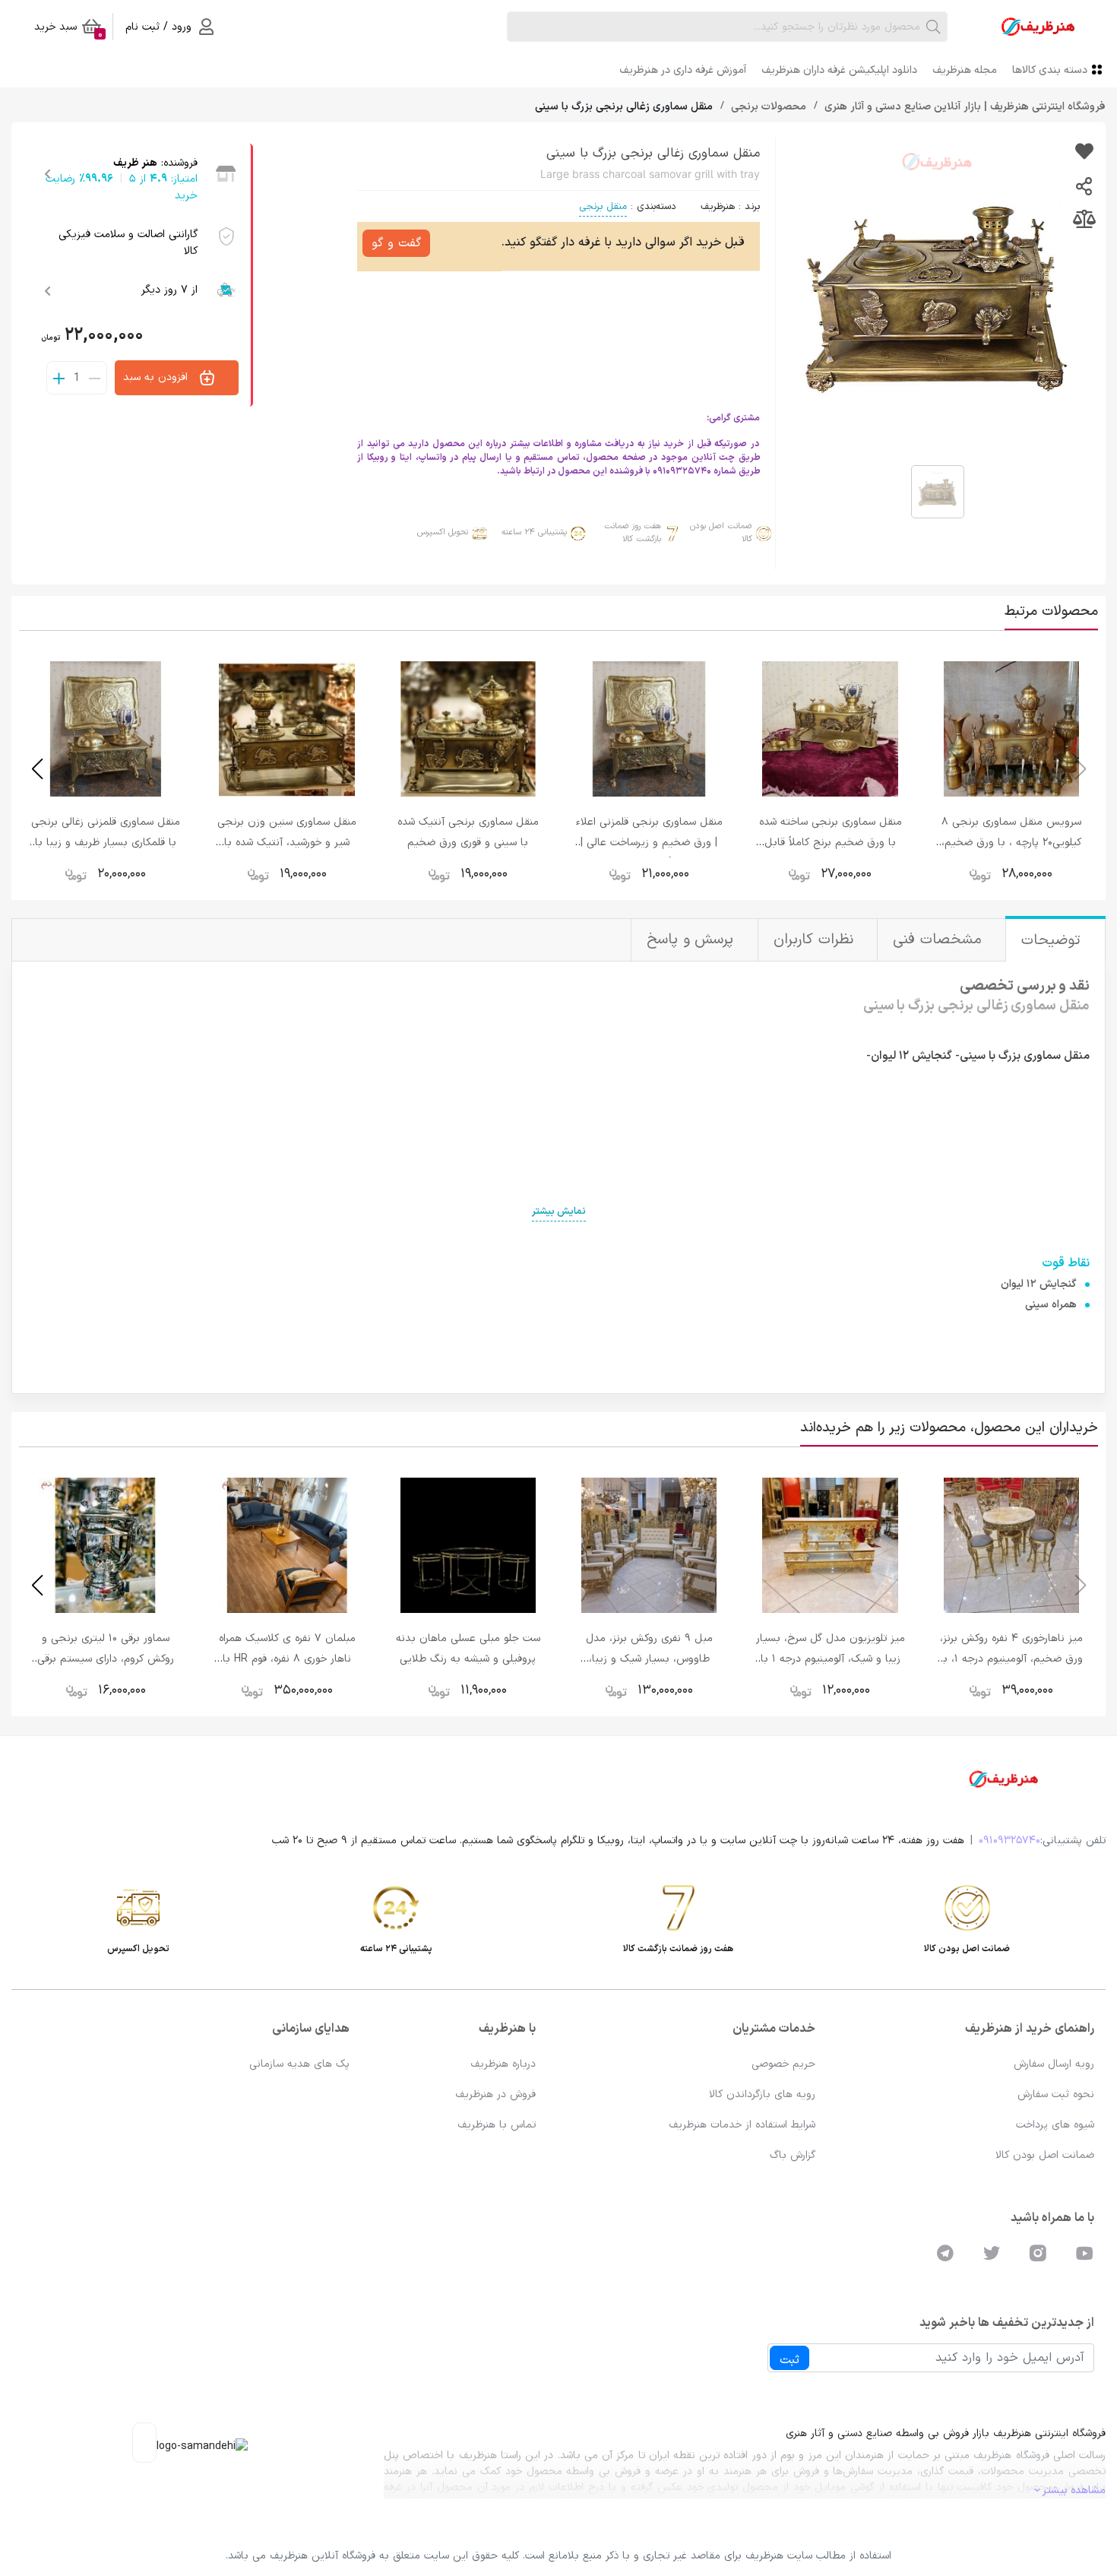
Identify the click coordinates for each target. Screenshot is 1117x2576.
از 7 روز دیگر (169, 290)
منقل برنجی (603, 207)
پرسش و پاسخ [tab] (693, 940)
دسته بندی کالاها (1050, 70)
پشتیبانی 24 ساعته (534, 532)
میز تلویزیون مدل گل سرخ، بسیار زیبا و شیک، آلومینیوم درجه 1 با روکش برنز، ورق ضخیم (831, 1659)
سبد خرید (68, 30)
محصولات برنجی (767, 107)
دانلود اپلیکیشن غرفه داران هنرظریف (839, 70)
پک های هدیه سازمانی (299, 2064)
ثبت (789, 2360)
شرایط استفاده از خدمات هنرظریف (742, 2125)
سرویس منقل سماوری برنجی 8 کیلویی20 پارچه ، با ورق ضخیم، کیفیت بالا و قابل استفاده (1011, 843)
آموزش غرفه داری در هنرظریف (683, 70)
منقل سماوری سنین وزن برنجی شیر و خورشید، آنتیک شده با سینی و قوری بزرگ (287, 843)
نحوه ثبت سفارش (1056, 2094)
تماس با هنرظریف (497, 2125)
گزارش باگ (793, 2155)
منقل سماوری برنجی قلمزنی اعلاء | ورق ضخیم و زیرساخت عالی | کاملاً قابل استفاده (649, 843)
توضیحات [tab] (1054, 941)
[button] (37, 769)
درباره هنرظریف (503, 2064)
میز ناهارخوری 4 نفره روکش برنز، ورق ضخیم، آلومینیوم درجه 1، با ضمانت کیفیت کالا (1011, 1659)
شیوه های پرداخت (1055, 2125)
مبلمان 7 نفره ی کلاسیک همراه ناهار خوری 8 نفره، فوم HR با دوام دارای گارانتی (287, 1659)
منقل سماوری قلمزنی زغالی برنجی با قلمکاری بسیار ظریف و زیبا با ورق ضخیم (106, 843)
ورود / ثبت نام (158, 27)
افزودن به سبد (157, 377)
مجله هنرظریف (965, 70)
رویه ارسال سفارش (1054, 2064)
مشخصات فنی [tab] (940, 940)
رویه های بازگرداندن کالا (762, 2094)
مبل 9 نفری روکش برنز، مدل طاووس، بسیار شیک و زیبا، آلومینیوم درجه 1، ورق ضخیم (649, 1659)
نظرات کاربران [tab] (816, 940)
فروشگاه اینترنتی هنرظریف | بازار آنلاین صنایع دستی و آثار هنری (964, 107)
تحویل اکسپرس (443, 532)
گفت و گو (396, 243)
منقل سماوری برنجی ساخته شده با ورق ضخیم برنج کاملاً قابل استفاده (831, 843)
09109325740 (1009, 1841)
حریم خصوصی (783, 2064)
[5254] (1084, 153)
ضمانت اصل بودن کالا (721, 533)
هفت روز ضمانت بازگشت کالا (633, 533)
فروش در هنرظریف (495, 2094)
